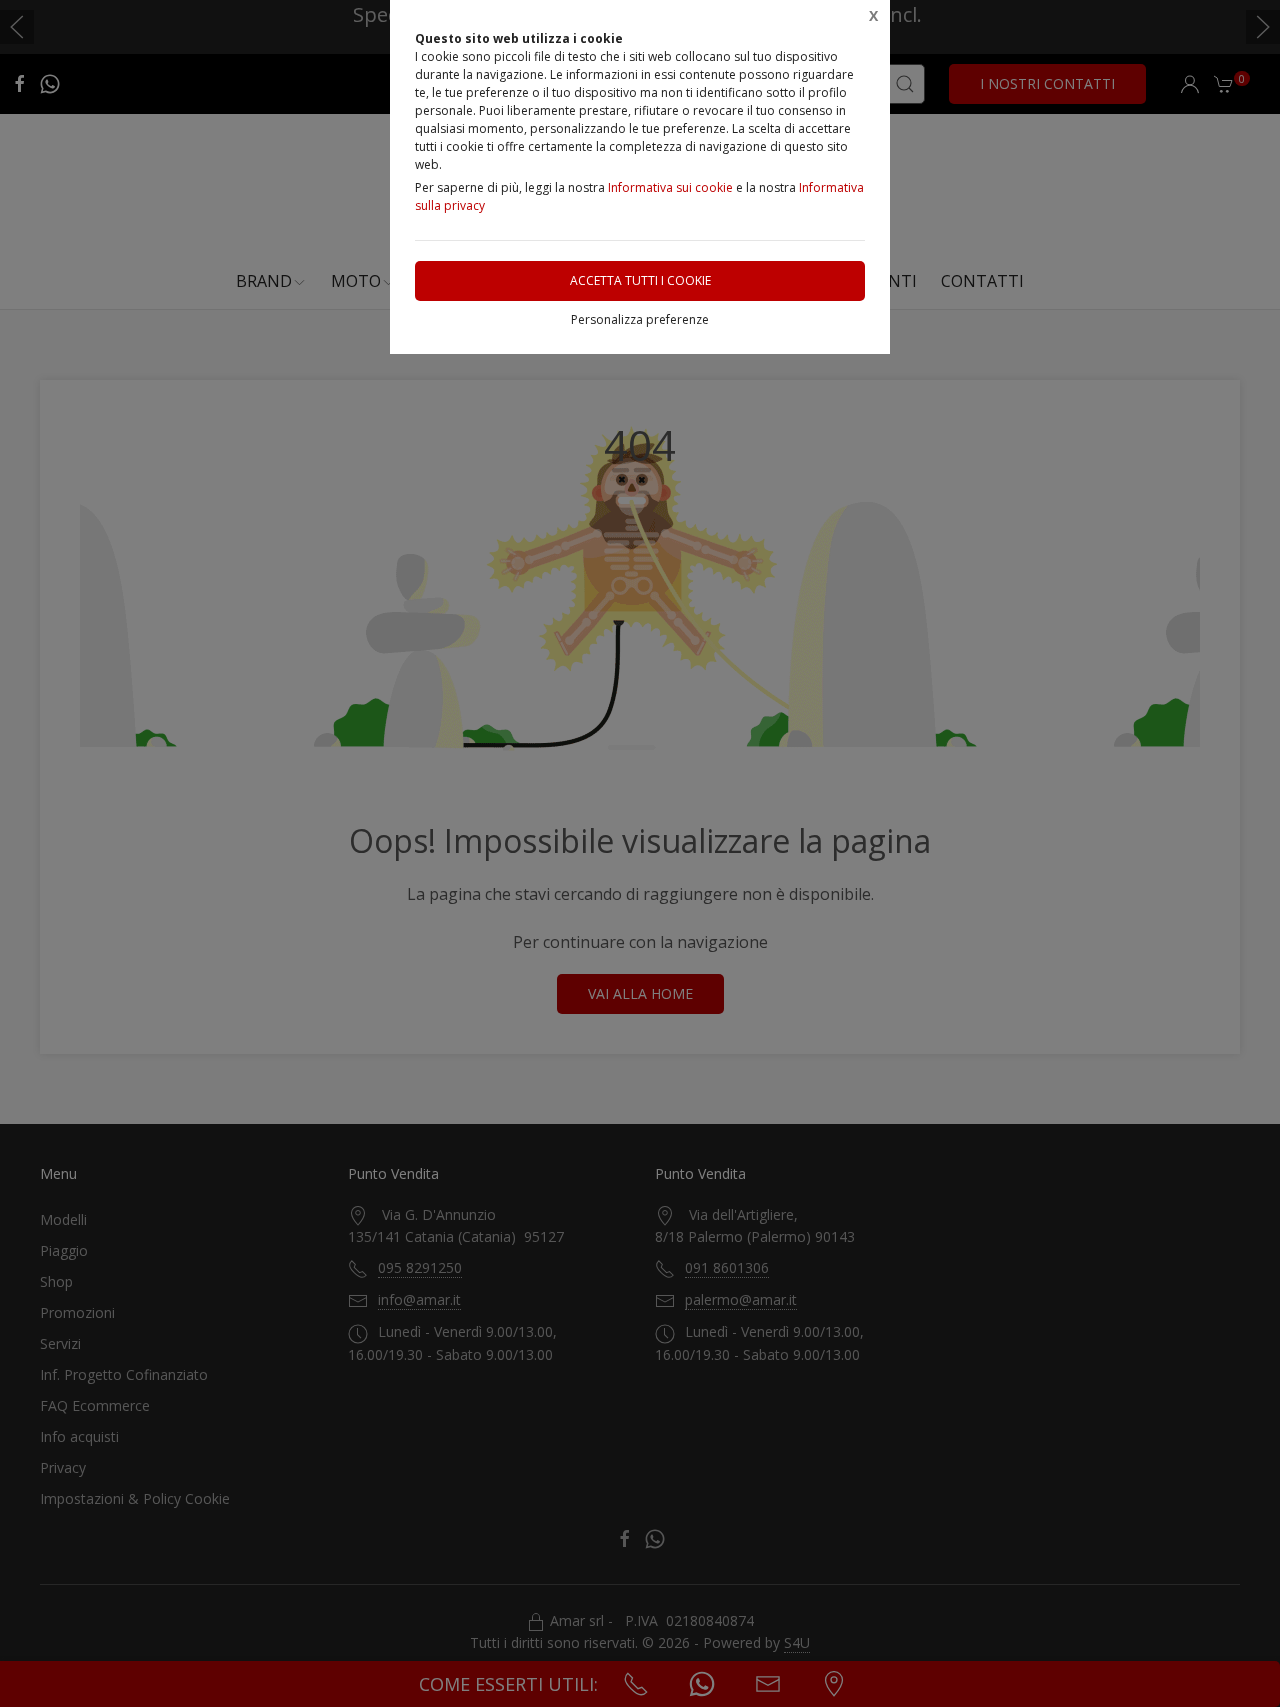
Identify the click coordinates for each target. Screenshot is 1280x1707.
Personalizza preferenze (640, 319)
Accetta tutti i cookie (640, 280)
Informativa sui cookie (670, 187)
